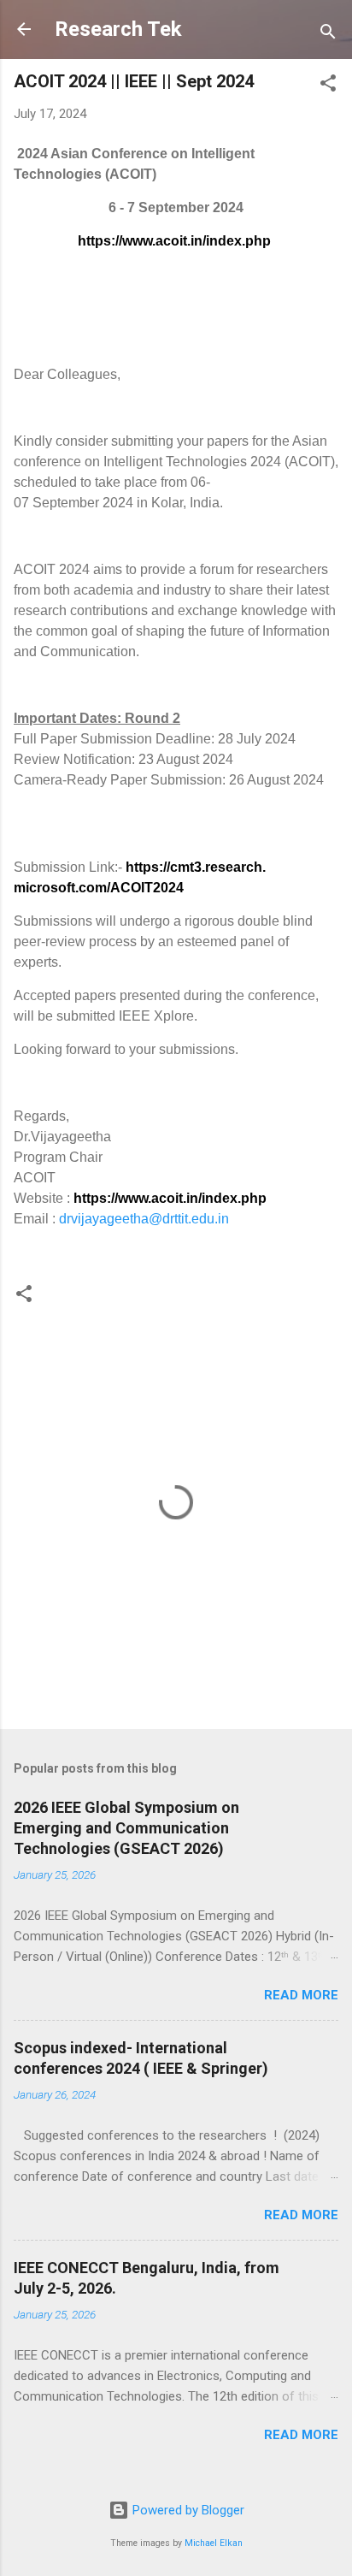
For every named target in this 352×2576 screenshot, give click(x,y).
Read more (301, 1995)
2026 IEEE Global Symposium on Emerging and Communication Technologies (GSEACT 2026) (126, 1828)
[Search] (328, 35)
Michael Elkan (214, 2543)
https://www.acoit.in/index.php (174, 241)
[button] (328, 86)
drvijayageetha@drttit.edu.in (144, 1219)
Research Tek (118, 29)
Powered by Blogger (187, 2510)
